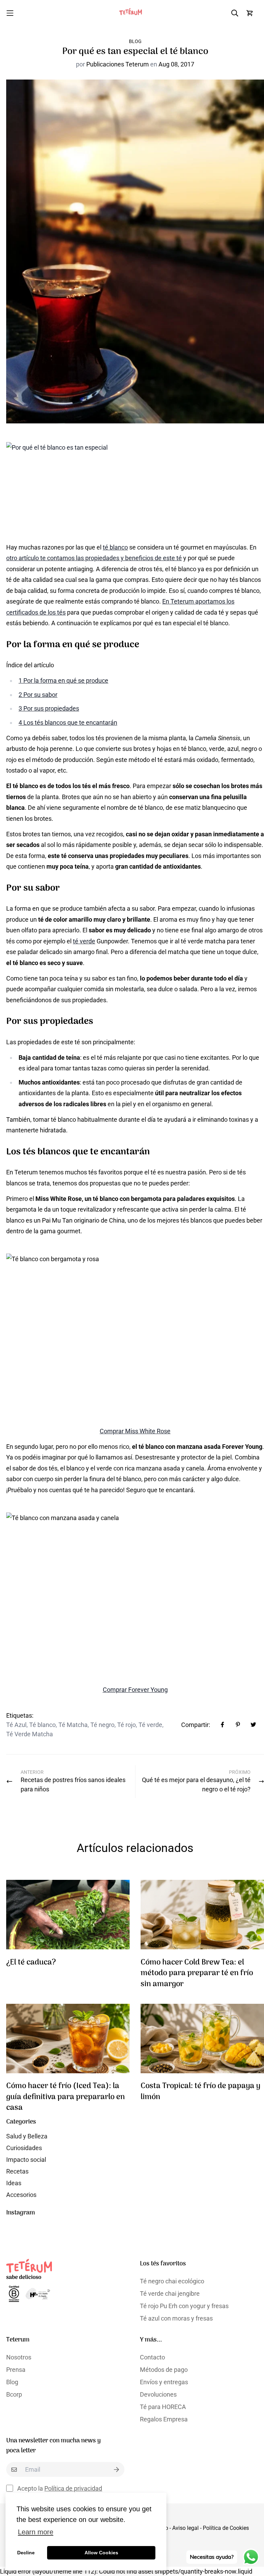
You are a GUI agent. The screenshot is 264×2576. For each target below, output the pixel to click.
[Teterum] (132, 13)
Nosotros (19, 2357)
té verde (84, 941)
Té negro (102, 1725)
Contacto (152, 2357)
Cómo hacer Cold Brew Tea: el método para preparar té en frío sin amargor (197, 1973)
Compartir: (196, 1725)
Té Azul (16, 1725)
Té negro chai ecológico (172, 2281)
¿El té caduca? (31, 1963)
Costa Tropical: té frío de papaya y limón (200, 2092)
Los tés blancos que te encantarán (68, 722)
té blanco (115, 547)
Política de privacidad (73, 2488)
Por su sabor (38, 695)
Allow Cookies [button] (101, 2553)
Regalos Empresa (164, 2419)
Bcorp (14, 2394)
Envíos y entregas (164, 2382)
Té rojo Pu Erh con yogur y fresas (184, 2306)
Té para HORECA (163, 2407)
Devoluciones (158, 2394)
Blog (135, 41)
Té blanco (42, 1725)
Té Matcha (73, 1725)
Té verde (150, 1725)
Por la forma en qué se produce (63, 680)
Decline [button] (26, 2553)
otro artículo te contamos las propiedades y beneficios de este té (94, 558)
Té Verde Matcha (30, 1734)
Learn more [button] (36, 2532)
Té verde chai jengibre (170, 2294)
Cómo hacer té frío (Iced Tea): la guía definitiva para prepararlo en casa (65, 2097)
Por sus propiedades (49, 708)
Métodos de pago (164, 2370)
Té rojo (126, 1725)
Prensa (16, 2370)
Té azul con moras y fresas (176, 2318)
